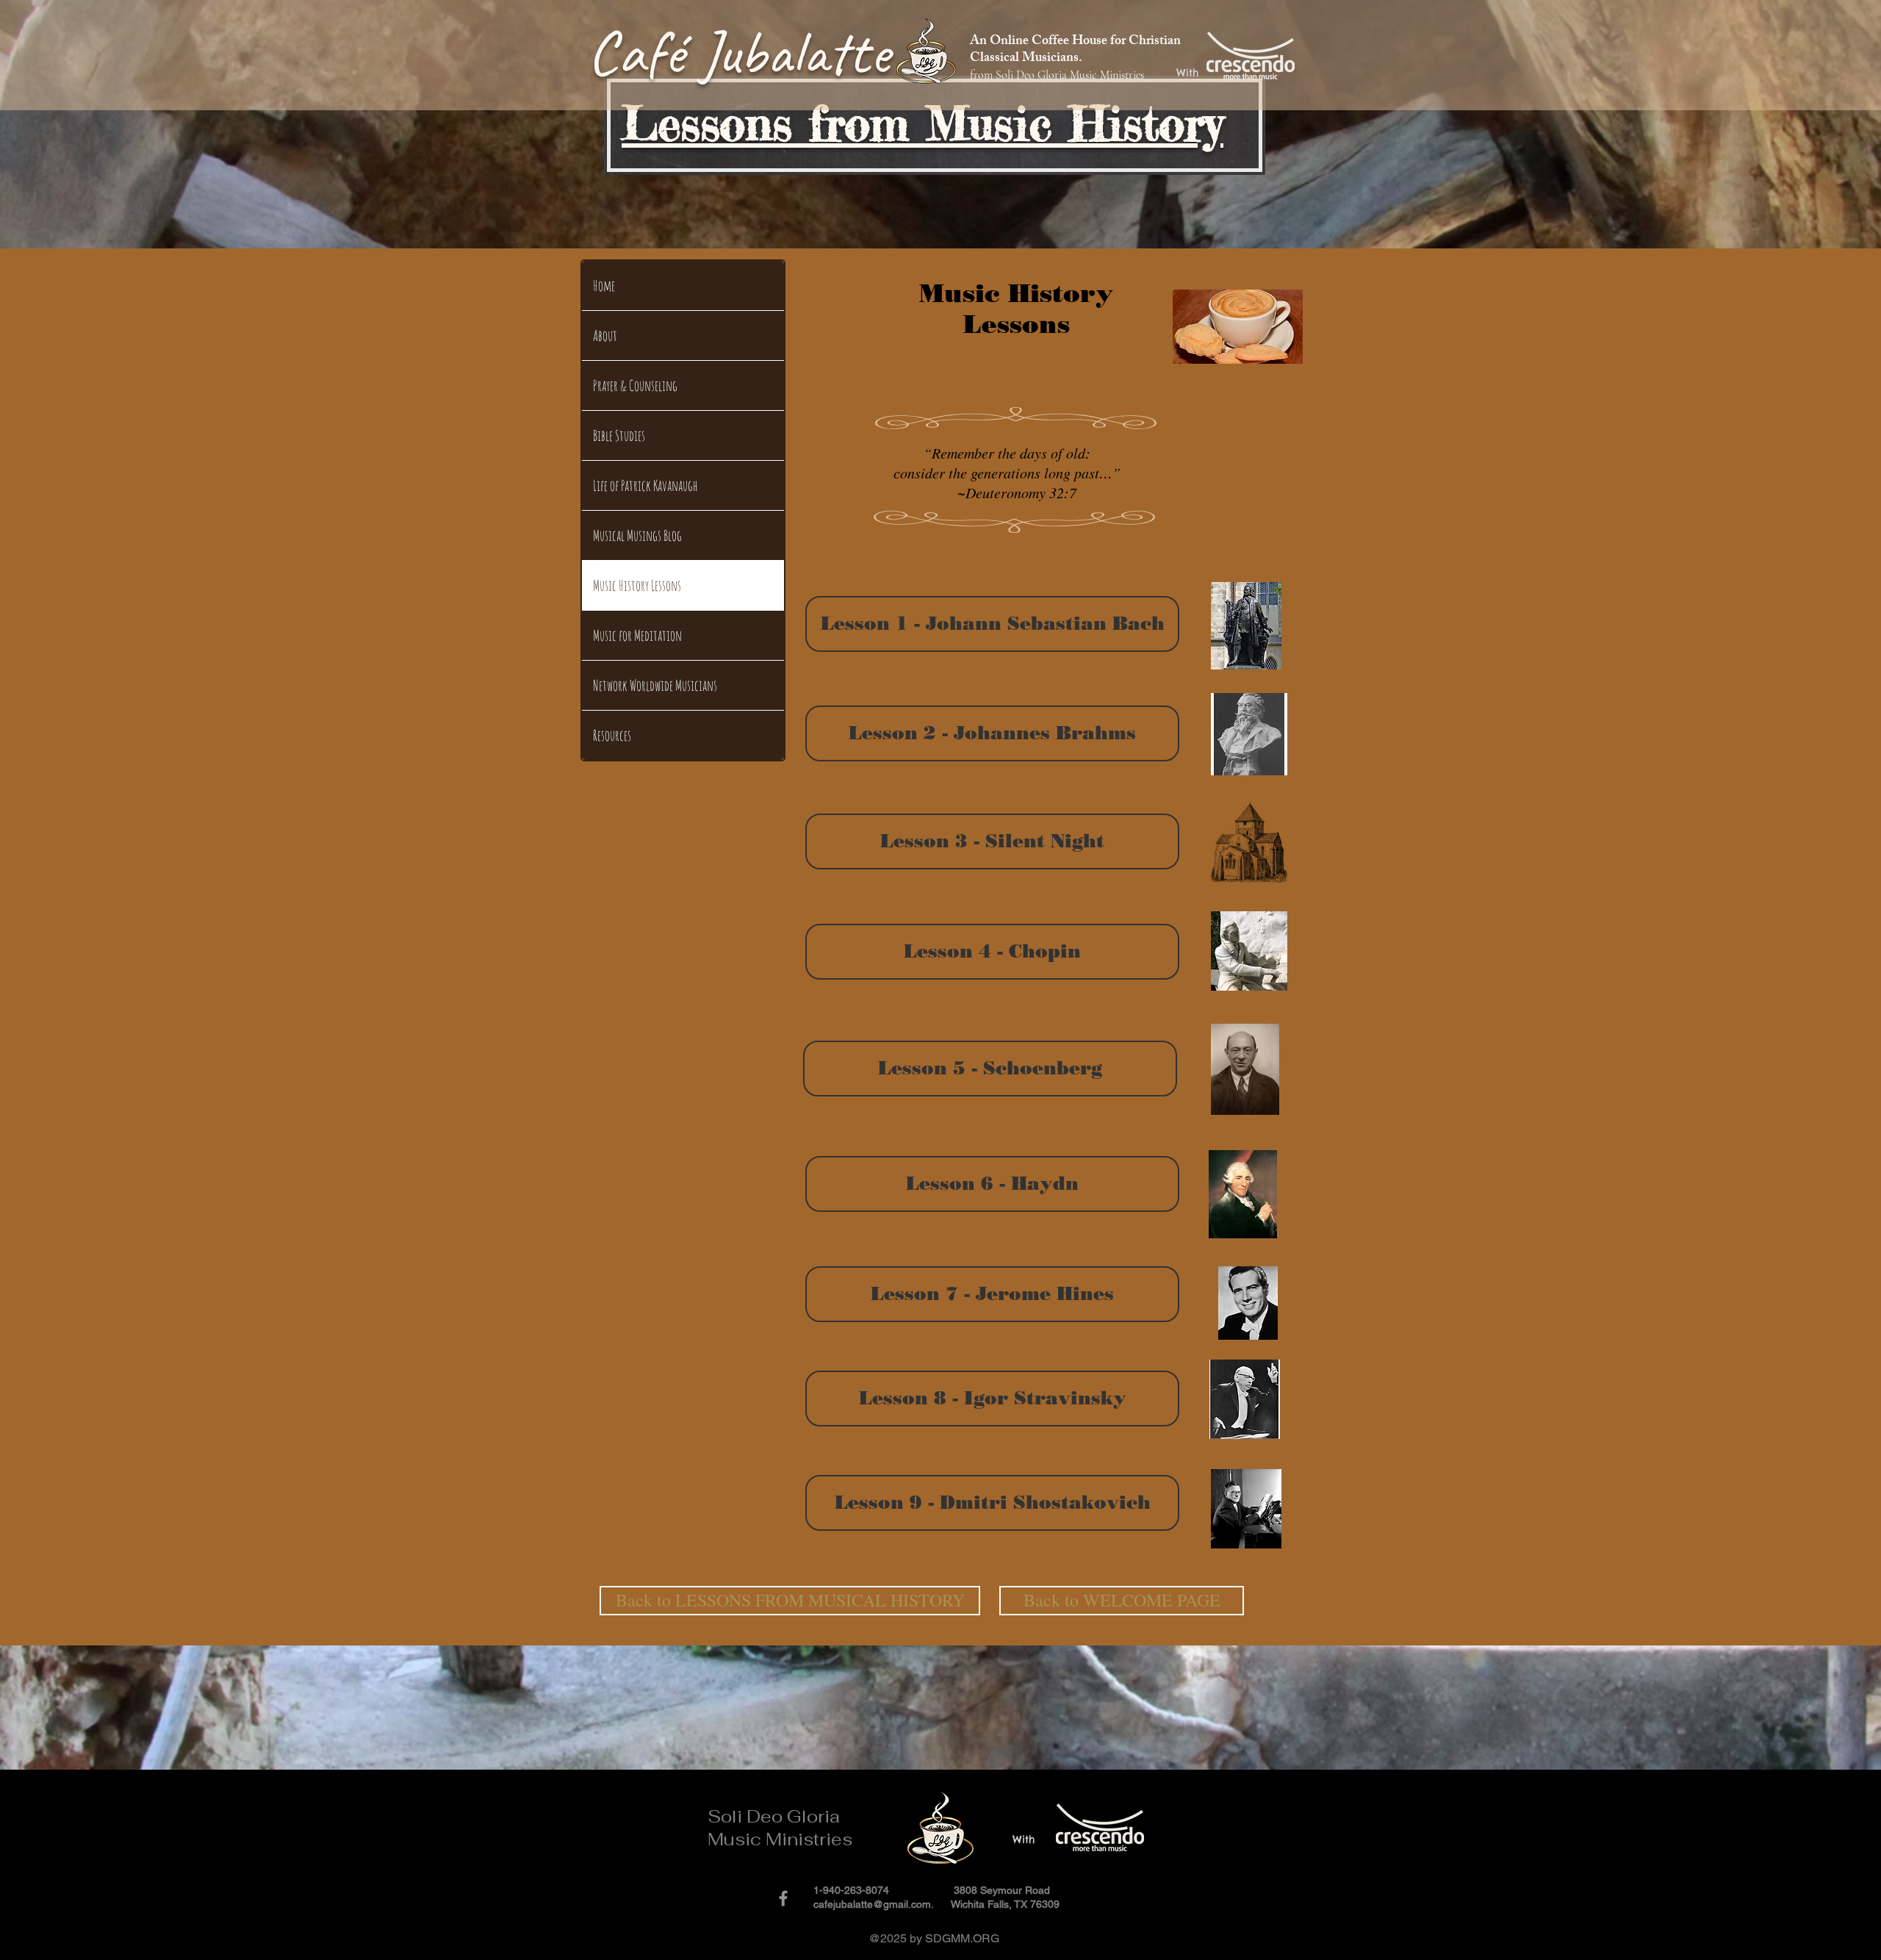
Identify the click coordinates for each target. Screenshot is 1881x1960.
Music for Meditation (637, 635)
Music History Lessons (637, 585)
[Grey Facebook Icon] (783, 1898)
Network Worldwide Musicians (655, 685)
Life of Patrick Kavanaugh (645, 485)
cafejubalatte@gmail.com (872, 1904)
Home (604, 286)
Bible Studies (619, 435)
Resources (612, 735)
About (605, 335)
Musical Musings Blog (637, 535)
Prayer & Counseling (635, 385)
